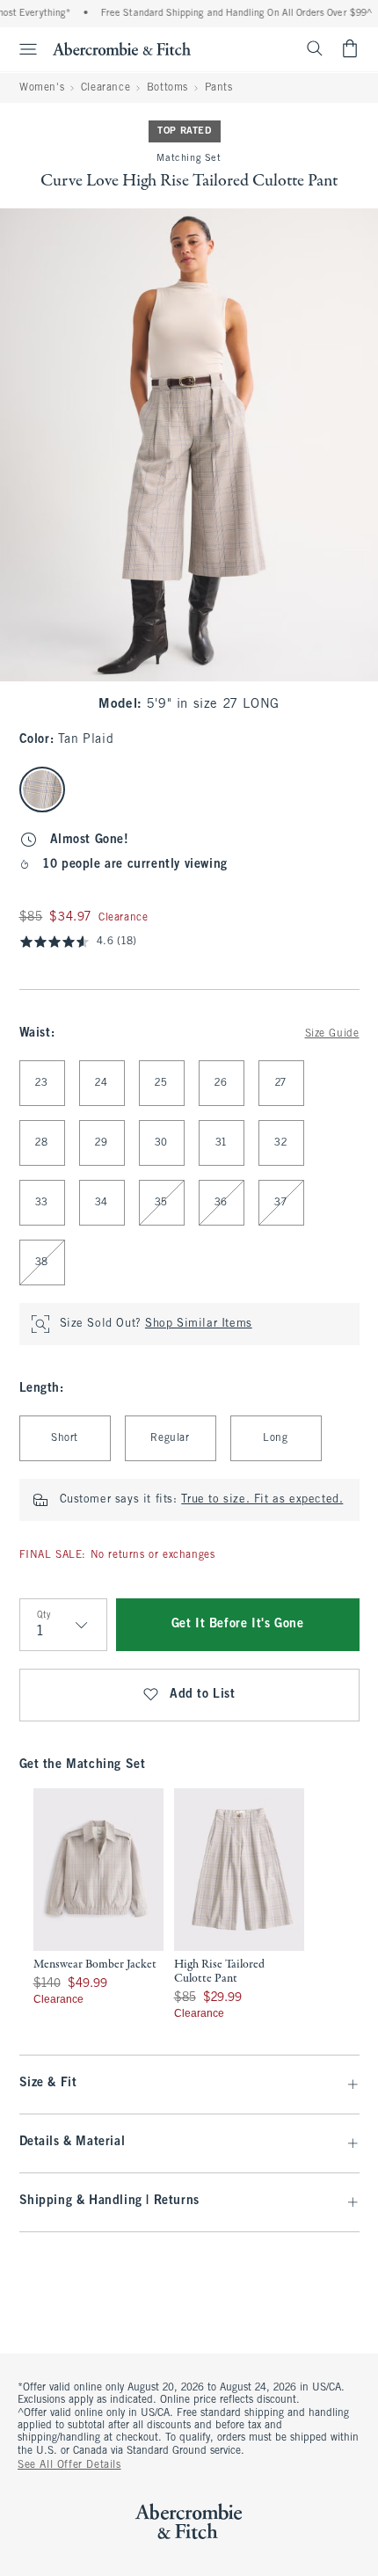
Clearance (105, 88)
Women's (42, 88)
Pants (219, 88)
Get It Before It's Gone (238, 1624)
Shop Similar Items (199, 1324)
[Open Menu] (21, 49)
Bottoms (167, 88)
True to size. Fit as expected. (262, 1500)
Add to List (203, 1695)
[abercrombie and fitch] (122, 48)
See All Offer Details (69, 2465)
